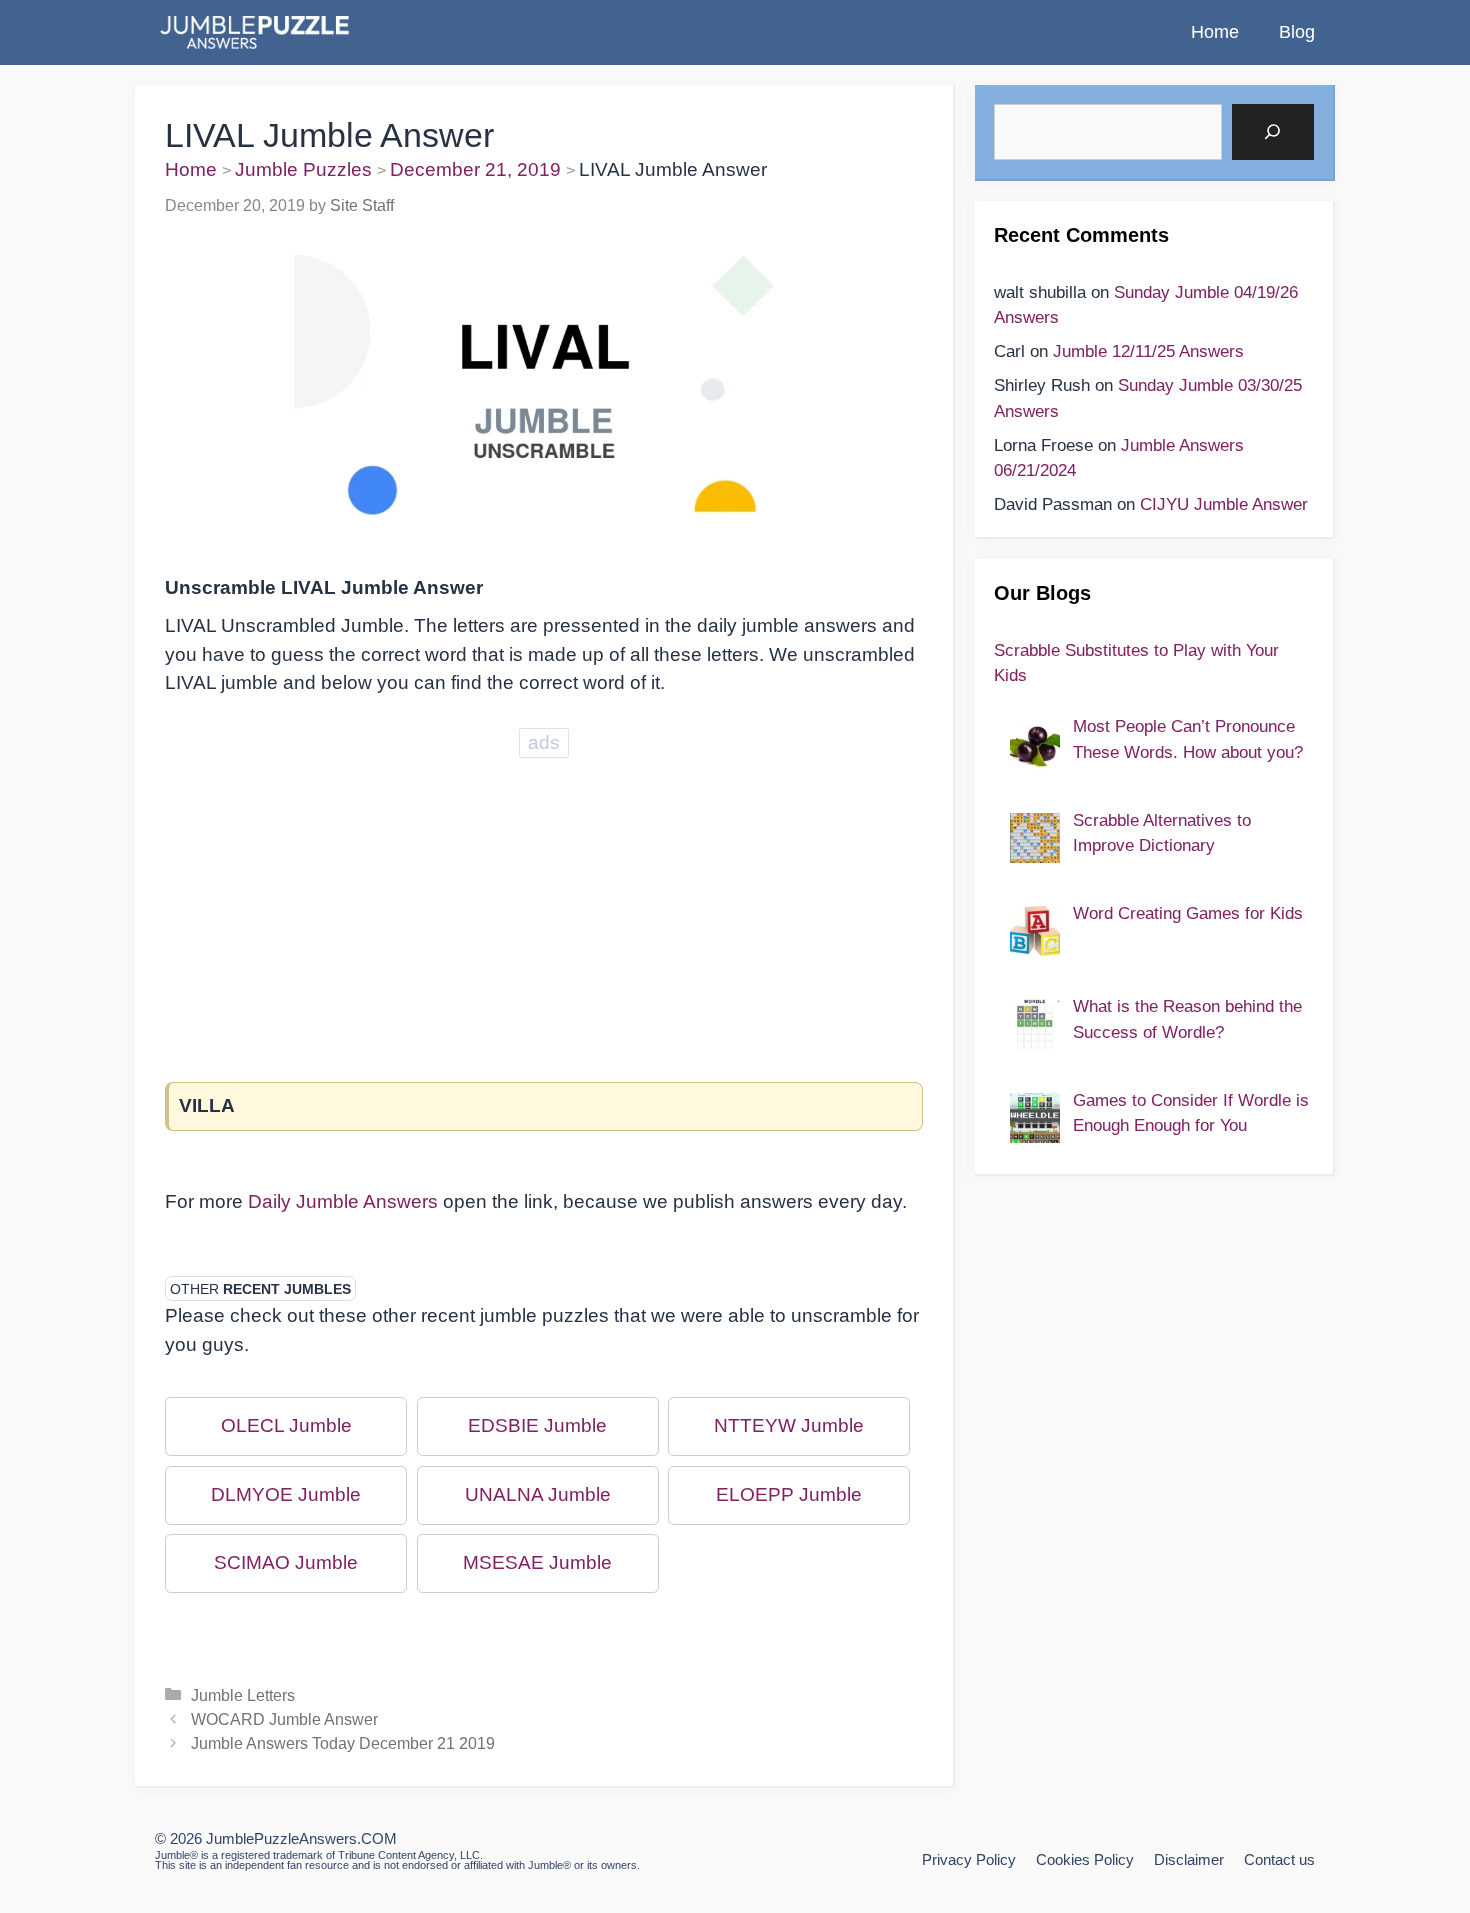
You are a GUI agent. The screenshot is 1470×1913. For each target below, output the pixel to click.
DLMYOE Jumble (286, 1494)
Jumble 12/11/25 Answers (1148, 351)
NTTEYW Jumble (789, 1425)
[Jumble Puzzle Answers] (253, 32)
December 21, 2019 (475, 169)
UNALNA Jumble (538, 1494)
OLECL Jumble (286, 1425)
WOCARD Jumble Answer (284, 1719)
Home (1215, 32)
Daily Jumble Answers (343, 1201)
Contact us (1279, 1859)
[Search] (1273, 132)
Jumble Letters (243, 1695)
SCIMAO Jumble (286, 1562)
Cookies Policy (1085, 1859)
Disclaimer (1189, 1859)
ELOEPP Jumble (789, 1494)
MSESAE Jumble (537, 1562)
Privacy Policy (969, 1859)
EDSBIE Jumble (537, 1425)
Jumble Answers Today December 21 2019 (343, 1743)
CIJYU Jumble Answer (1224, 504)
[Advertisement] (544, 903)
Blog (1297, 32)
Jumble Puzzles (303, 169)
